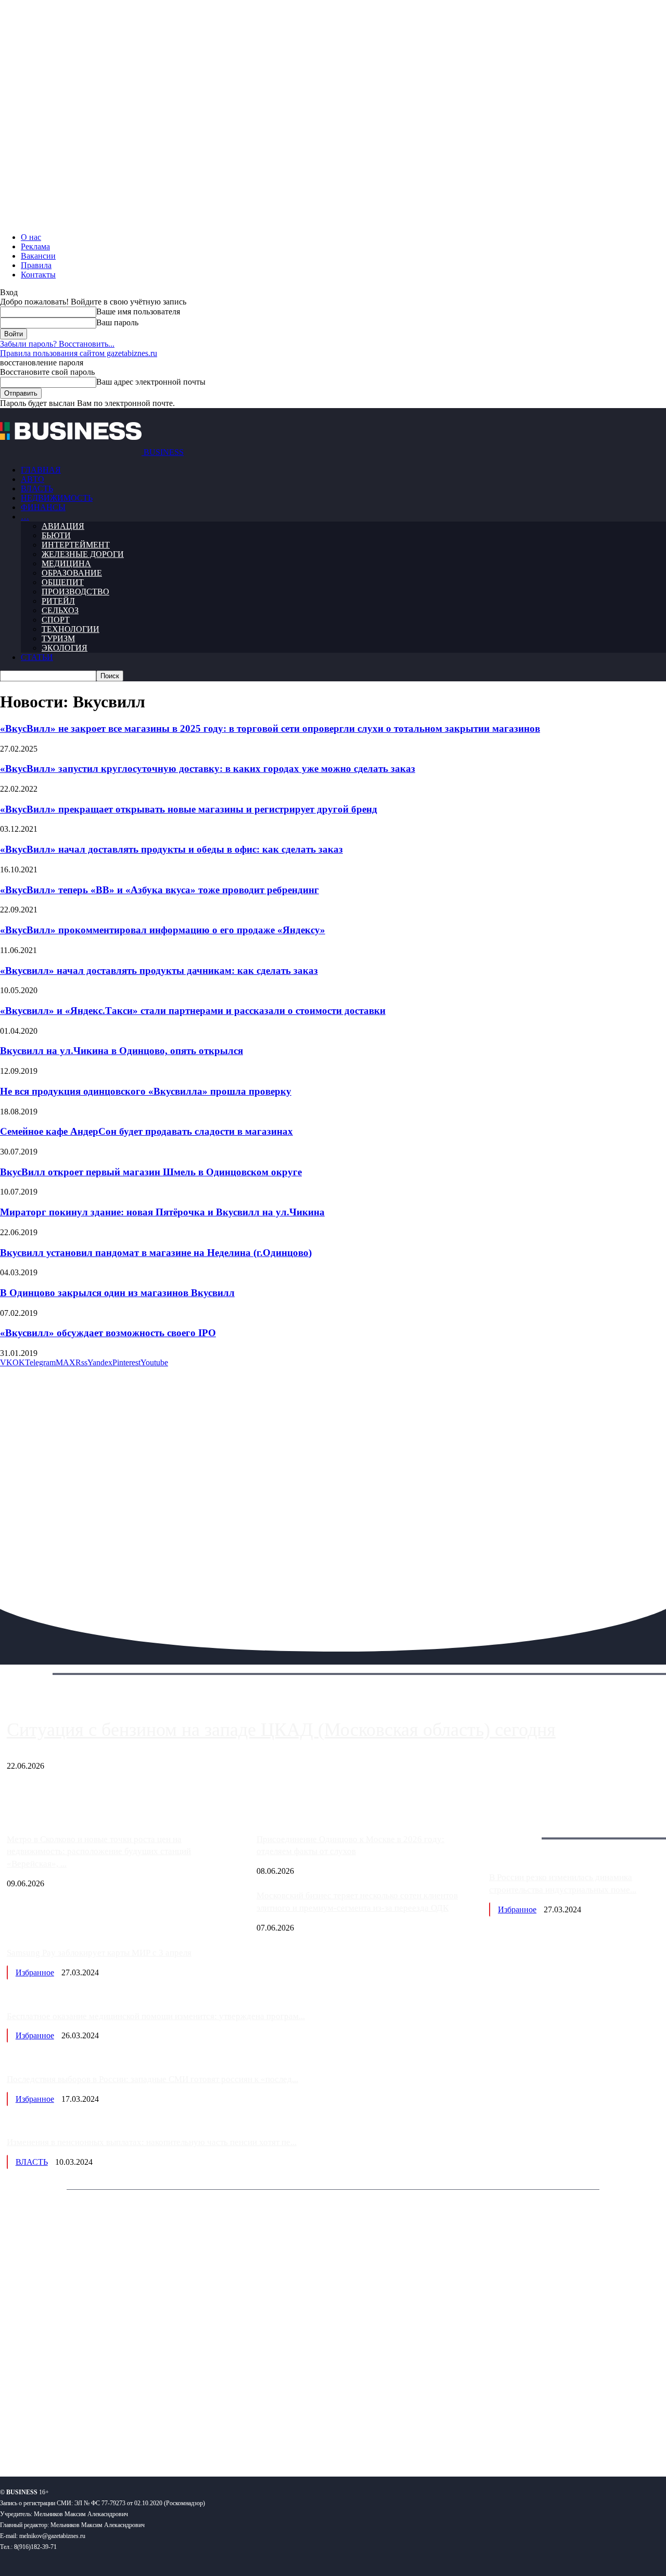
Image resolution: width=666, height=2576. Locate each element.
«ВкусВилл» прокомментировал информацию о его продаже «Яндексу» (163, 930)
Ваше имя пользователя (138, 312)
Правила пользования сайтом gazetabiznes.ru (79, 353)
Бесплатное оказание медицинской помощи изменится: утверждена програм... (156, 2016)
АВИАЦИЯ (63, 526)
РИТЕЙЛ (58, 601)
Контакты (38, 275)
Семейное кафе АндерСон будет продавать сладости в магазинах (146, 1131)
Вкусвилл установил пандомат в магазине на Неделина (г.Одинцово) (156, 1253)
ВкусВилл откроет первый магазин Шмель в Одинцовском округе (151, 1172)
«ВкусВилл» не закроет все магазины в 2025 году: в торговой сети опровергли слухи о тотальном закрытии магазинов (270, 728)
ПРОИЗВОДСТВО (75, 592)
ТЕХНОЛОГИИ (71, 629)
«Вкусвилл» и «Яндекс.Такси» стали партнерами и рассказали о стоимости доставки (193, 1011)
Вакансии (38, 256)
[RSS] (42, 2435)
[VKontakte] (101, 2435)
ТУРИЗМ (58, 638)
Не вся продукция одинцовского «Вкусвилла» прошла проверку (146, 1091)
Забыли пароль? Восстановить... (57, 344)
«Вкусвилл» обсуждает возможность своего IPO (108, 1333)
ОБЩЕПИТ (63, 582)
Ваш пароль (117, 322)
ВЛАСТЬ (37, 488)
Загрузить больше (521, 1826)
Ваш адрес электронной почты (151, 382)
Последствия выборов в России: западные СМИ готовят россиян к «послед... (152, 2079)
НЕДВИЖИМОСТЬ (57, 498)
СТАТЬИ (37, 657)
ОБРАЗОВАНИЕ (72, 573)
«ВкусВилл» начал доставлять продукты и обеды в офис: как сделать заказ (171, 849)
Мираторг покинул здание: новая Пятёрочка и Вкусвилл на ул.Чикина (162, 1212)
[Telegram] (72, 2435)
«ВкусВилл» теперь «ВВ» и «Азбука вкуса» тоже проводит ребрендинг (159, 890)
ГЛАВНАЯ (41, 470)
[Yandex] (130, 2435)
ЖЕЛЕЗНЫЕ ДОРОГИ (83, 554)
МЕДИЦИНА (66, 563)
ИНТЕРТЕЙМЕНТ (76, 545)
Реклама (35, 246)
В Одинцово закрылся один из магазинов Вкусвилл (117, 1293)
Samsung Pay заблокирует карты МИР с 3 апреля (99, 1953)
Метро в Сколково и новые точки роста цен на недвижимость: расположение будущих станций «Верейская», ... (99, 1852)
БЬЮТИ (56, 535)
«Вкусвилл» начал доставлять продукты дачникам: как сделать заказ (159, 970)
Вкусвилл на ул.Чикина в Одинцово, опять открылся (121, 1051)
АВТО (33, 479)
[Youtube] (160, 2435)
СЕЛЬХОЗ (60, 610)
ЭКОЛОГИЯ (65, 648)
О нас (31, 237)
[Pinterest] (12, 2435)
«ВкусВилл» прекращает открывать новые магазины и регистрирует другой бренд (189, 809)
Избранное (517, 1909)
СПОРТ (56, 620)
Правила (36, 265)
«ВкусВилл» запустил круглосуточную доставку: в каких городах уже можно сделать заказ (208, 769)
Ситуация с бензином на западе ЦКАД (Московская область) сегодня (281, 1730)
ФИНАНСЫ (43, 507)
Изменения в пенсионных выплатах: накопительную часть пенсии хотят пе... (152, 2142)
